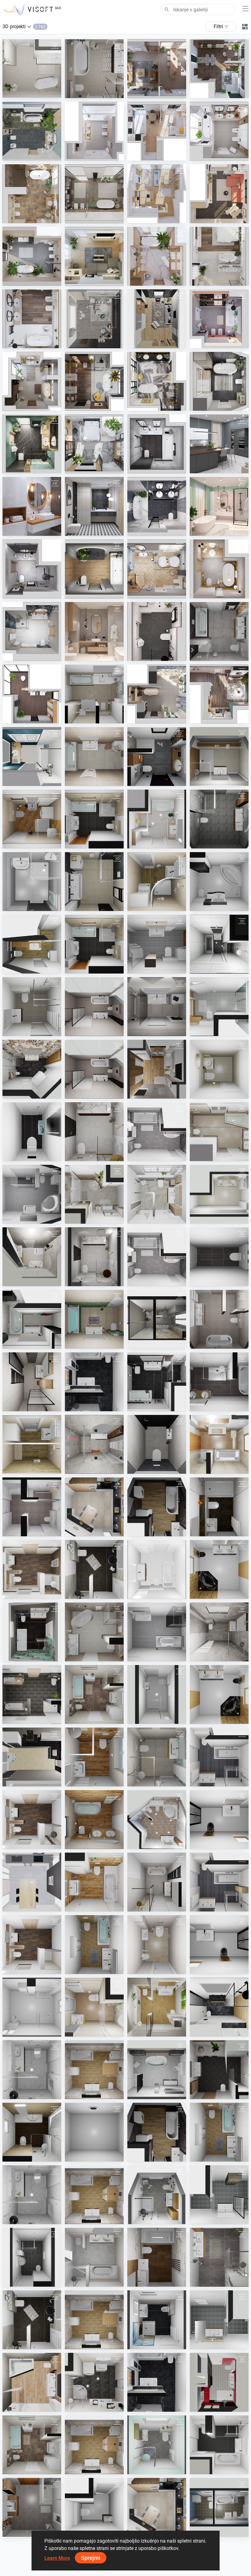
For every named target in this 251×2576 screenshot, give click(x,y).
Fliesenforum (92, 718)
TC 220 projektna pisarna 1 (168, 968)
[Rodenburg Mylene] (32, 1382)
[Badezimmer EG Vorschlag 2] (32, 1945)
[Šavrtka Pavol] (32, 2382)
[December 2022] (32, 381)
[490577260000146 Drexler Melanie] (219, 882)
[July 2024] (157, 694)
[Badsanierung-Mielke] (219, 2382)
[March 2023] (157, 256)
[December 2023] (219, 694)
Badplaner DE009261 (163, 1593)
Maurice (25, 2156)
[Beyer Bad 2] (157, 1694)
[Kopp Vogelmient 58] (157, 1069)
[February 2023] (32, 319)
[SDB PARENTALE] (32, 756)
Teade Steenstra (33, 92)
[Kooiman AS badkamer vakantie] (219, 1632)
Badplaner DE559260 (163, 2343)
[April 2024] (219, 69)
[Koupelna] (94, 2007)
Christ (210, 780)
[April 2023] (219, 256)
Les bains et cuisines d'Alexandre (173, 1343)
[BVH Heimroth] (94, 1569)
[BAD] (94, 694)
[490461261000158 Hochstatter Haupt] (32, 1194)
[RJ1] (157, 944)
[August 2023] (157, 194)
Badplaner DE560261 (163, 2093)
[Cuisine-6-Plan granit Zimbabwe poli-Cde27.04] (32, 1757)
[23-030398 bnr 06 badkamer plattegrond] (219, 819)
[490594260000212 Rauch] (219, 1444)
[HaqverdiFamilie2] (94, 2257)
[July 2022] (94, 444)
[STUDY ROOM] (157, 319)
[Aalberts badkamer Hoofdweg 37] (94, 1007)
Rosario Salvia (31, 2531)
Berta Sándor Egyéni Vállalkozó (172, 1968)
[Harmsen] (157, 1757)
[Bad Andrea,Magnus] (219, 1132)
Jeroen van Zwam (222, 2281)
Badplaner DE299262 (163, 1155)
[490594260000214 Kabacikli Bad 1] (219, 1569)
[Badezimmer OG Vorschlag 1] (32, 1694)
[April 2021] (157, 631)
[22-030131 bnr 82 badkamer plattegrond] (32, 1507)
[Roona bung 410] (219, 944)
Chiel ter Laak (155, 1781)
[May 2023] (94, 256)
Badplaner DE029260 (38, 2031)
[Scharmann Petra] (157, 2320)
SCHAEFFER (92, 1530)
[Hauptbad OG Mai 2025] (157, 2195)
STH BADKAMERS (159, 780)
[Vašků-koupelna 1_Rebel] (157, 2257)
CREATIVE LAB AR (97, 342)
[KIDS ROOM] (94, 319)
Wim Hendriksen (95, 2281)
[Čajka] (157, 882)
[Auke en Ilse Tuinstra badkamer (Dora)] (94, 69)
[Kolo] (32, 694)
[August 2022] (32, 444)
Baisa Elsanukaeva (223, 2406)
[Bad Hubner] (157, 1820)
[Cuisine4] (32, 1882)
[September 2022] (219, 381)
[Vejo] (32, 819)
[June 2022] (157, 444)
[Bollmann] (32, 2007)
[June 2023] (32, 256)
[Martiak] (94, 756)
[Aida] (157, 819)
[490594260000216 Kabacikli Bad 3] (219, 1820)
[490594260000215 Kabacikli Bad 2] (219, 1694)
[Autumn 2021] (94, 569)
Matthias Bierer (94, 843)
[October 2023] (94, 194)
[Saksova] (94, 1319)
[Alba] (219, 756)
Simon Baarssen (220, 843)
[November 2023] (219, 131)
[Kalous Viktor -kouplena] (32, 882)
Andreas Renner (220, 1530)
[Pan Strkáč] (94, 1632)
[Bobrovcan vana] (94, 1820)
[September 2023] (32, 194)
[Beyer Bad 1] (157, 1569)
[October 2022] (157, 381)
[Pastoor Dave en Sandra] (32, 1632)
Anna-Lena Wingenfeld (101, 1593)
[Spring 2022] (219, 444)
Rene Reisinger (219, 1155)
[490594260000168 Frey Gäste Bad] (219, 1257)
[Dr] (157, 1945)
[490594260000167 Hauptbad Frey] (219, 1382)
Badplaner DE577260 (225, 905)
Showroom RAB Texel (225, 968)
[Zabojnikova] (94, 1694)
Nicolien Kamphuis (35, 2281)
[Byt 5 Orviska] (32, 1319)
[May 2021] (94, 631)
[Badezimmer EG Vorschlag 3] (32, 1820)
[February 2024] (94, 131)
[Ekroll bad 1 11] (94, 1132)
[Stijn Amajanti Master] (219, 2257)
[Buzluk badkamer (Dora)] (32, 69)
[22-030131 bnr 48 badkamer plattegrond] (219, 2445)
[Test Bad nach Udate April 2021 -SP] (157, 1132)
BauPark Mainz (157, 2031)
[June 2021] (32, 631)
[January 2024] (157, 131)
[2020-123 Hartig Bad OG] (94, 1382)
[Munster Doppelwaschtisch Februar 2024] (219, 1194)
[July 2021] (32, 569)
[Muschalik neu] (219, 2507)
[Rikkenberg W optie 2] (219, 2007)
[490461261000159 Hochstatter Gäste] (157, 1632)
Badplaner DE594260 (38, 1155)
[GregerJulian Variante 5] (219, 1507)
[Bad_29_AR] (157, 2007)
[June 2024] (157, 69)
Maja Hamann (218, 1093)
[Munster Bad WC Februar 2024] (219, 1069)
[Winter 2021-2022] (157, 569)
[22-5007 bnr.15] (32, 2257)
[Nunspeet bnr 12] (219, 2320)
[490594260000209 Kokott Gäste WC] (32, 1132)
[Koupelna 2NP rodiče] (94, 1757)
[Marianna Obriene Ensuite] (32, 2195)
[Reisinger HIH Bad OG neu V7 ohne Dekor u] (219, 2070)
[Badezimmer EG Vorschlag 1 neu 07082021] (32, 1569)
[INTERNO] (157, 1507)
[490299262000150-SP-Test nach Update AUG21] (94, 1194)
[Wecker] (32, 2507)
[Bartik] (94, 882)
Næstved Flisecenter (224, 1030)
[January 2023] (219, 319)
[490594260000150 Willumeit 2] (94, 2195)
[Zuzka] (32, 944)
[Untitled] (157, 1882)
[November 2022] (94, 381)
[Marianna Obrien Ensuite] (32, 2070)
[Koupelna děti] (94, 1882)
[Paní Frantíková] (94, 2382)
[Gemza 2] (157, 1007)
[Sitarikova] (157, 1382)
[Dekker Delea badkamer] (94, 1444)
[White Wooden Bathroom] (32, 506)
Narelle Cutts (30, 2093)
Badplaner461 (31, 1218)
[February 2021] (157, 506)
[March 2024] (32, 131)
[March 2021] (219, 506)
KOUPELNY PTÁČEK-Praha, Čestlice (114, 1656)
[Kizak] (94, 1945)
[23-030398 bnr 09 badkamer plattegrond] (219, 1319)
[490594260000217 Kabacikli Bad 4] (219, 1945)
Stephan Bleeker (33, 1030)
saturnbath (91, 2156)
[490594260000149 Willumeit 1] (94, 2070)
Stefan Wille (91, 1405)
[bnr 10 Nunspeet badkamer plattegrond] (219, 2195)
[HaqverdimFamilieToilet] (94, 2507)
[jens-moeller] (219, 1007)
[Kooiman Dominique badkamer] (32, 1257)
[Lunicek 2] (219, 631)
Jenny (148, 843)
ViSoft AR (151, 92)
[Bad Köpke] (157, 2070)
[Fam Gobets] (32, 2132)
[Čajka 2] (32, 1444)
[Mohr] (94, 819)
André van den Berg (98, 1030)
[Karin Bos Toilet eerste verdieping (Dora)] (157, 1444)
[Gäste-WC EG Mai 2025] (157, 2445)
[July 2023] (219, 194)
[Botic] (32, 1007)
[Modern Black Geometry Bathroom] (94, 506)
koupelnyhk (153, 1530)
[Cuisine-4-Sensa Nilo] (94, 1507)
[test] (94, 2132)
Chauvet (25, 780)
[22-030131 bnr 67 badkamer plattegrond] (219, 1757)
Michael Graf (217, 2093)
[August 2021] (219, 569)
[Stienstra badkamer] (32, 1069)
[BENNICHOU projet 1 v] (157, 1319)
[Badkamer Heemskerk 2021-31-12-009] (157, 756)
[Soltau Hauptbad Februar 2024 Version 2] (157, 1194)
